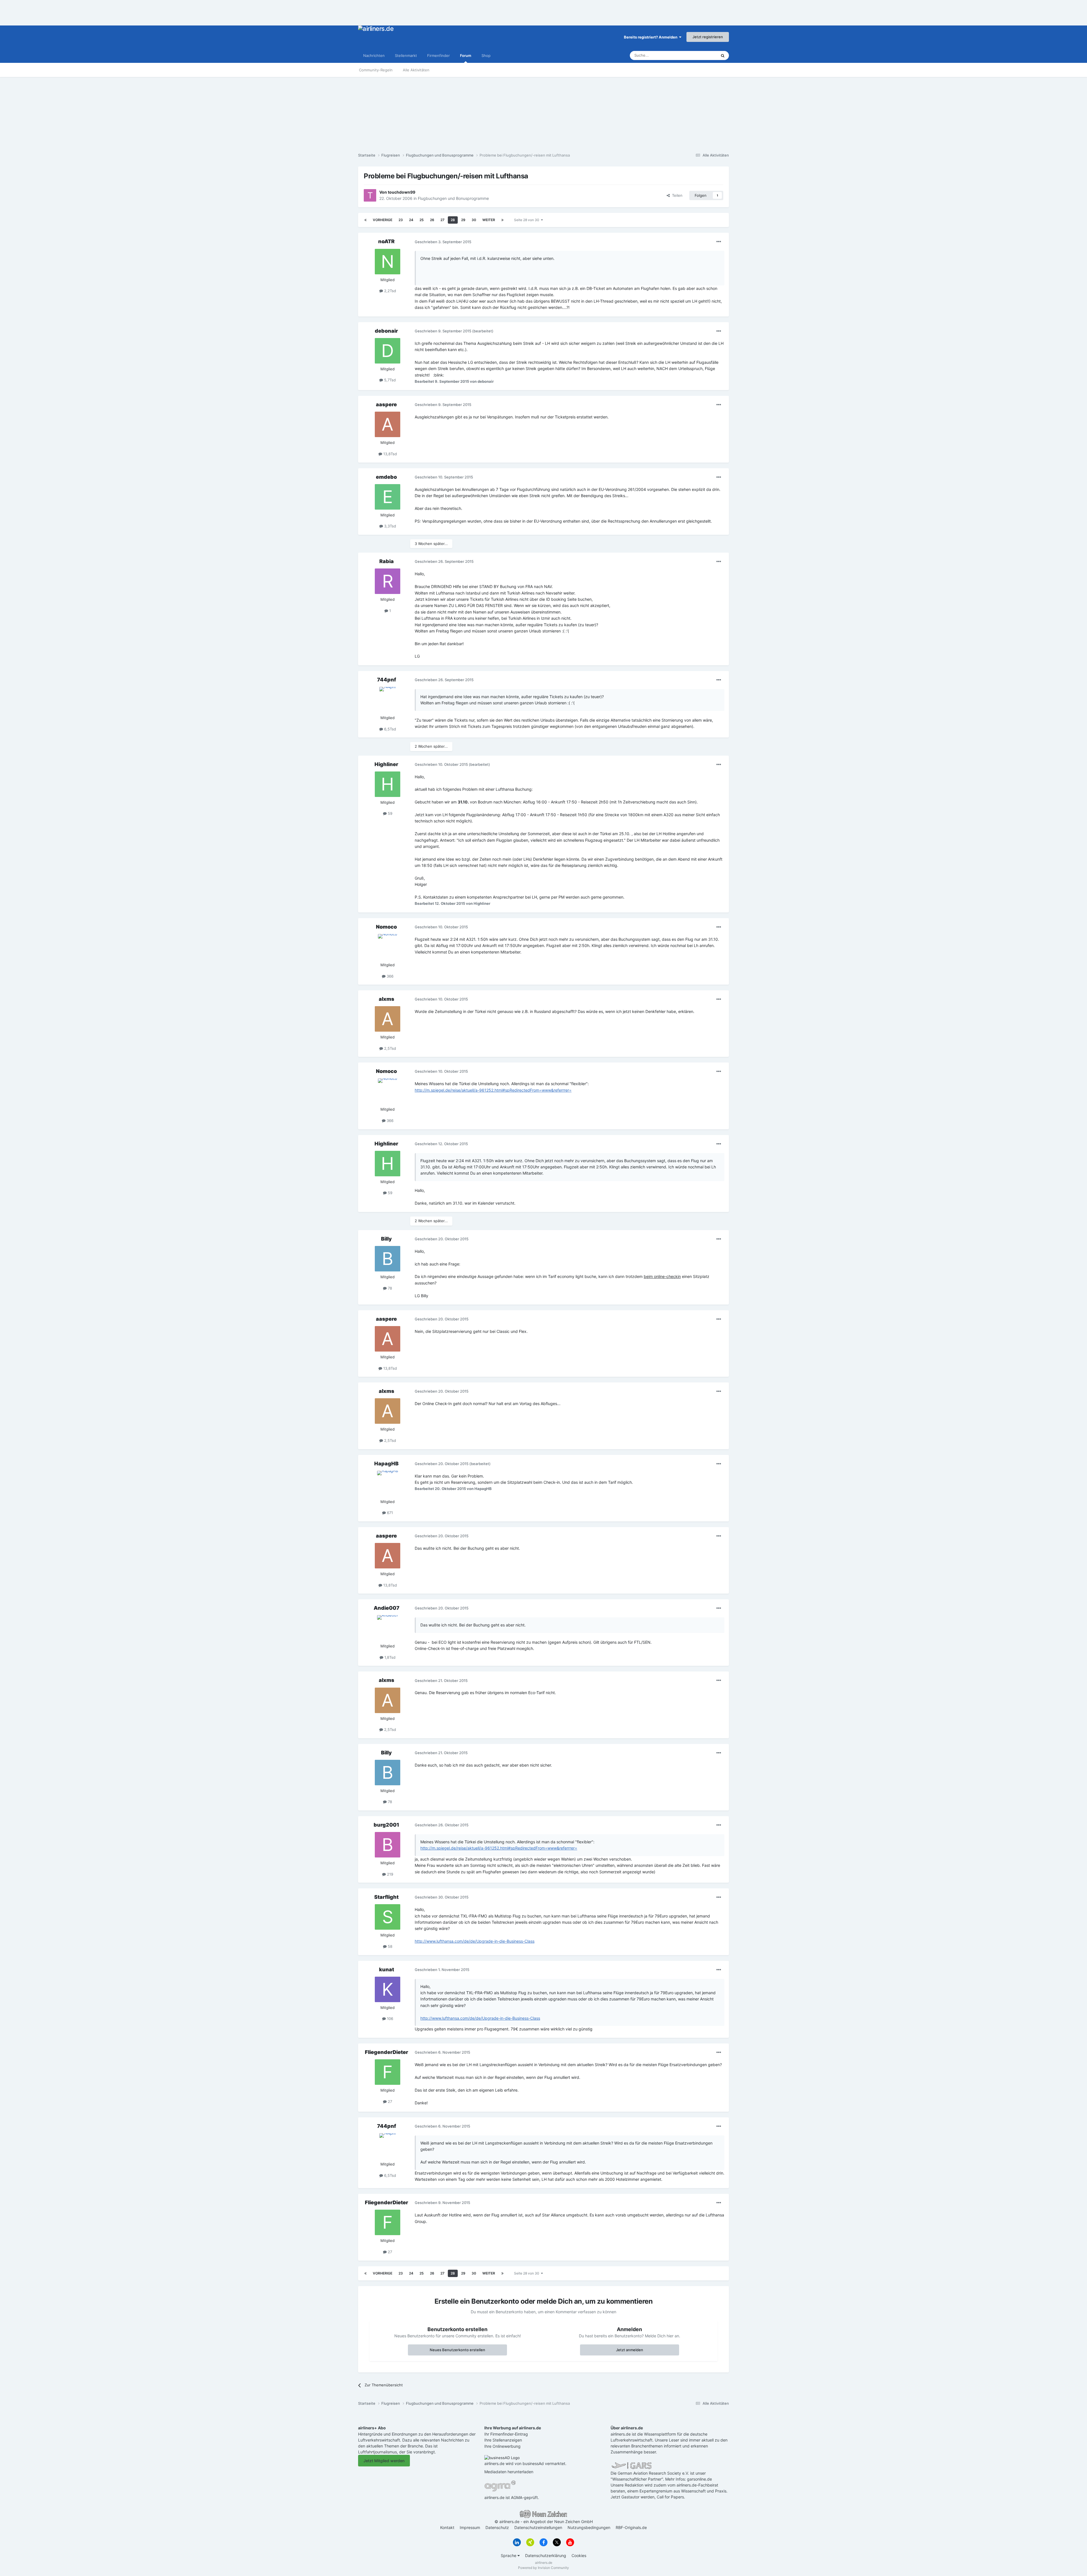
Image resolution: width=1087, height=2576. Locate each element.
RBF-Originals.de (631, 2527)
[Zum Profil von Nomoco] (388, 947)
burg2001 (386, 1825)
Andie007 (387, 1608)
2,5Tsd (390, 1048)
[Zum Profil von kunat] (388, 1989)
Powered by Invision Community (543, 2568)
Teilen (676, 195)
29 (463, 220)
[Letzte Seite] (502, 220)
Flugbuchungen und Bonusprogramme (453, 198)
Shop (486, 55)
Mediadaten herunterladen (509, 2472)
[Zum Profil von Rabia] (388, 581)
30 (474, 220)
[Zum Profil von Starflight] (388, 1917)
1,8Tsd (389, 1657)
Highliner (386, 764)
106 (390, 2019)
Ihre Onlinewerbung (502, 2446)
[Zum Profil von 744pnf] (388, 700)
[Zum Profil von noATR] (388, 262)
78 (389, 1288)
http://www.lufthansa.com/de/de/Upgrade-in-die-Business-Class (475, 1941)
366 (390, 976)
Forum (466, 55)
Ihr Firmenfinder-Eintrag (506, 2434)
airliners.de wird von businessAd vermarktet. (525, 2463)
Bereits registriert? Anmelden (651, 37)
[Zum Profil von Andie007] (388, 1628)
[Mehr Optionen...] (719, 242)
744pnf (387, 680)
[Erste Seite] (365, 220)
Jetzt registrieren (708, 37)
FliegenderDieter (387, 2052)
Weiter (489, 220)
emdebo (386, 477)
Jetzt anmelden (630, 2350)
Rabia (387, 561)
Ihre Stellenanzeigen (503, 2440)
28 (453, 220)
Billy (386, 1239)
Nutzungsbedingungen (589, 2527)
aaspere (386, 404)
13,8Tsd (390, 454)
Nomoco (386, 927)
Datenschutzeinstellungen (538, 2527)
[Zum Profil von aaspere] (388, 424)
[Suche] (723, 55)
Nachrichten (374, 55)
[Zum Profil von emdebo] (388, 497)
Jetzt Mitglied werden (384, 2461)
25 (422, 220)
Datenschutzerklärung (546, 2555)
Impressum (470, 2527)
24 (411, 220)
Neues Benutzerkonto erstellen (457, 2350)
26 (432, 220)
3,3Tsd (390, 526)
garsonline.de (699, 2479)
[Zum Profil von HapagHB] (388, 1483)
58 (390, 1946)
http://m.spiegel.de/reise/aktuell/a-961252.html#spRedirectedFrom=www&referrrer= (493, 1090)
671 (389, 1513)
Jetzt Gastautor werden (633, 2497)
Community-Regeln (376, 70)
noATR (386, 241)
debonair (386, 331)
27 (442, 220)
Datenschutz (497, 2527)
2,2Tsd (390, 291)
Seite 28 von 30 (528, 220)
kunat (387, 1969)
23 (401, 220)
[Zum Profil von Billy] (388, 1259)
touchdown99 (402, 192)
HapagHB (386, 1464)
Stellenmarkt (406, 55)
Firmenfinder (438, 55)
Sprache (509, 2555)
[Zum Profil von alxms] (388, 1019)
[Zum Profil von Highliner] (388, 784)
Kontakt (447, 2527)
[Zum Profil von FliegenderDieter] (388, 2072)
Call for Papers (670, 2497)
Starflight (386, 1897)
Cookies (579, 2555)
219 (390, 1874)
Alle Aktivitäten (416, 70)
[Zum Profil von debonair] (388, 351)
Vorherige (383, 220)
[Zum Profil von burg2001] (388, 1845)
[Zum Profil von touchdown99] (370, 195)
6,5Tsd (390, 729)
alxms (387, 999)
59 (390, 813)
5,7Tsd (389, 380)
